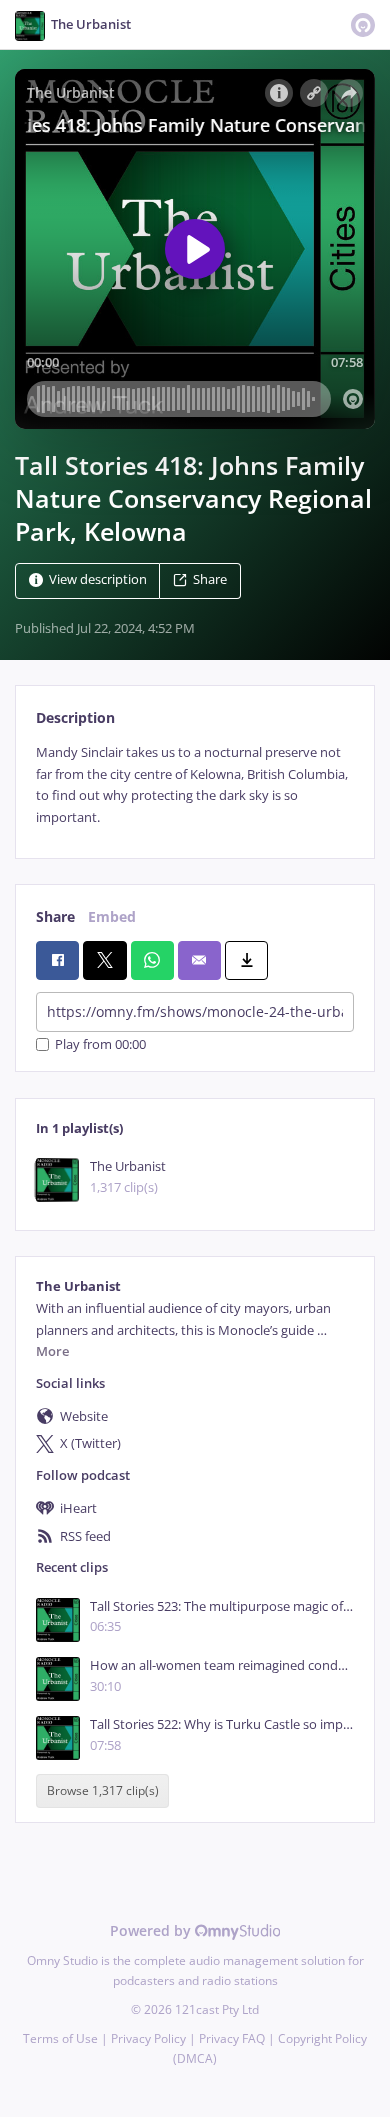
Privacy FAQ (232, 2038)
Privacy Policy (148, 2038)
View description (98, 580)
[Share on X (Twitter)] (104, 960)
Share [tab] (55, 916)
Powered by (152, 1930)
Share (210, 580)
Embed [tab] (112, 916)
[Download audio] (246, 960)
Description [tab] (75, 717)
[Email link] (199, 960)
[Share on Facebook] (57, 960)
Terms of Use (60, 2038)
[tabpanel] (195, 785)
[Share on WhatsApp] (152, 960)
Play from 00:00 (100, 1044)
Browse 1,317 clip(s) (103, 1791)
